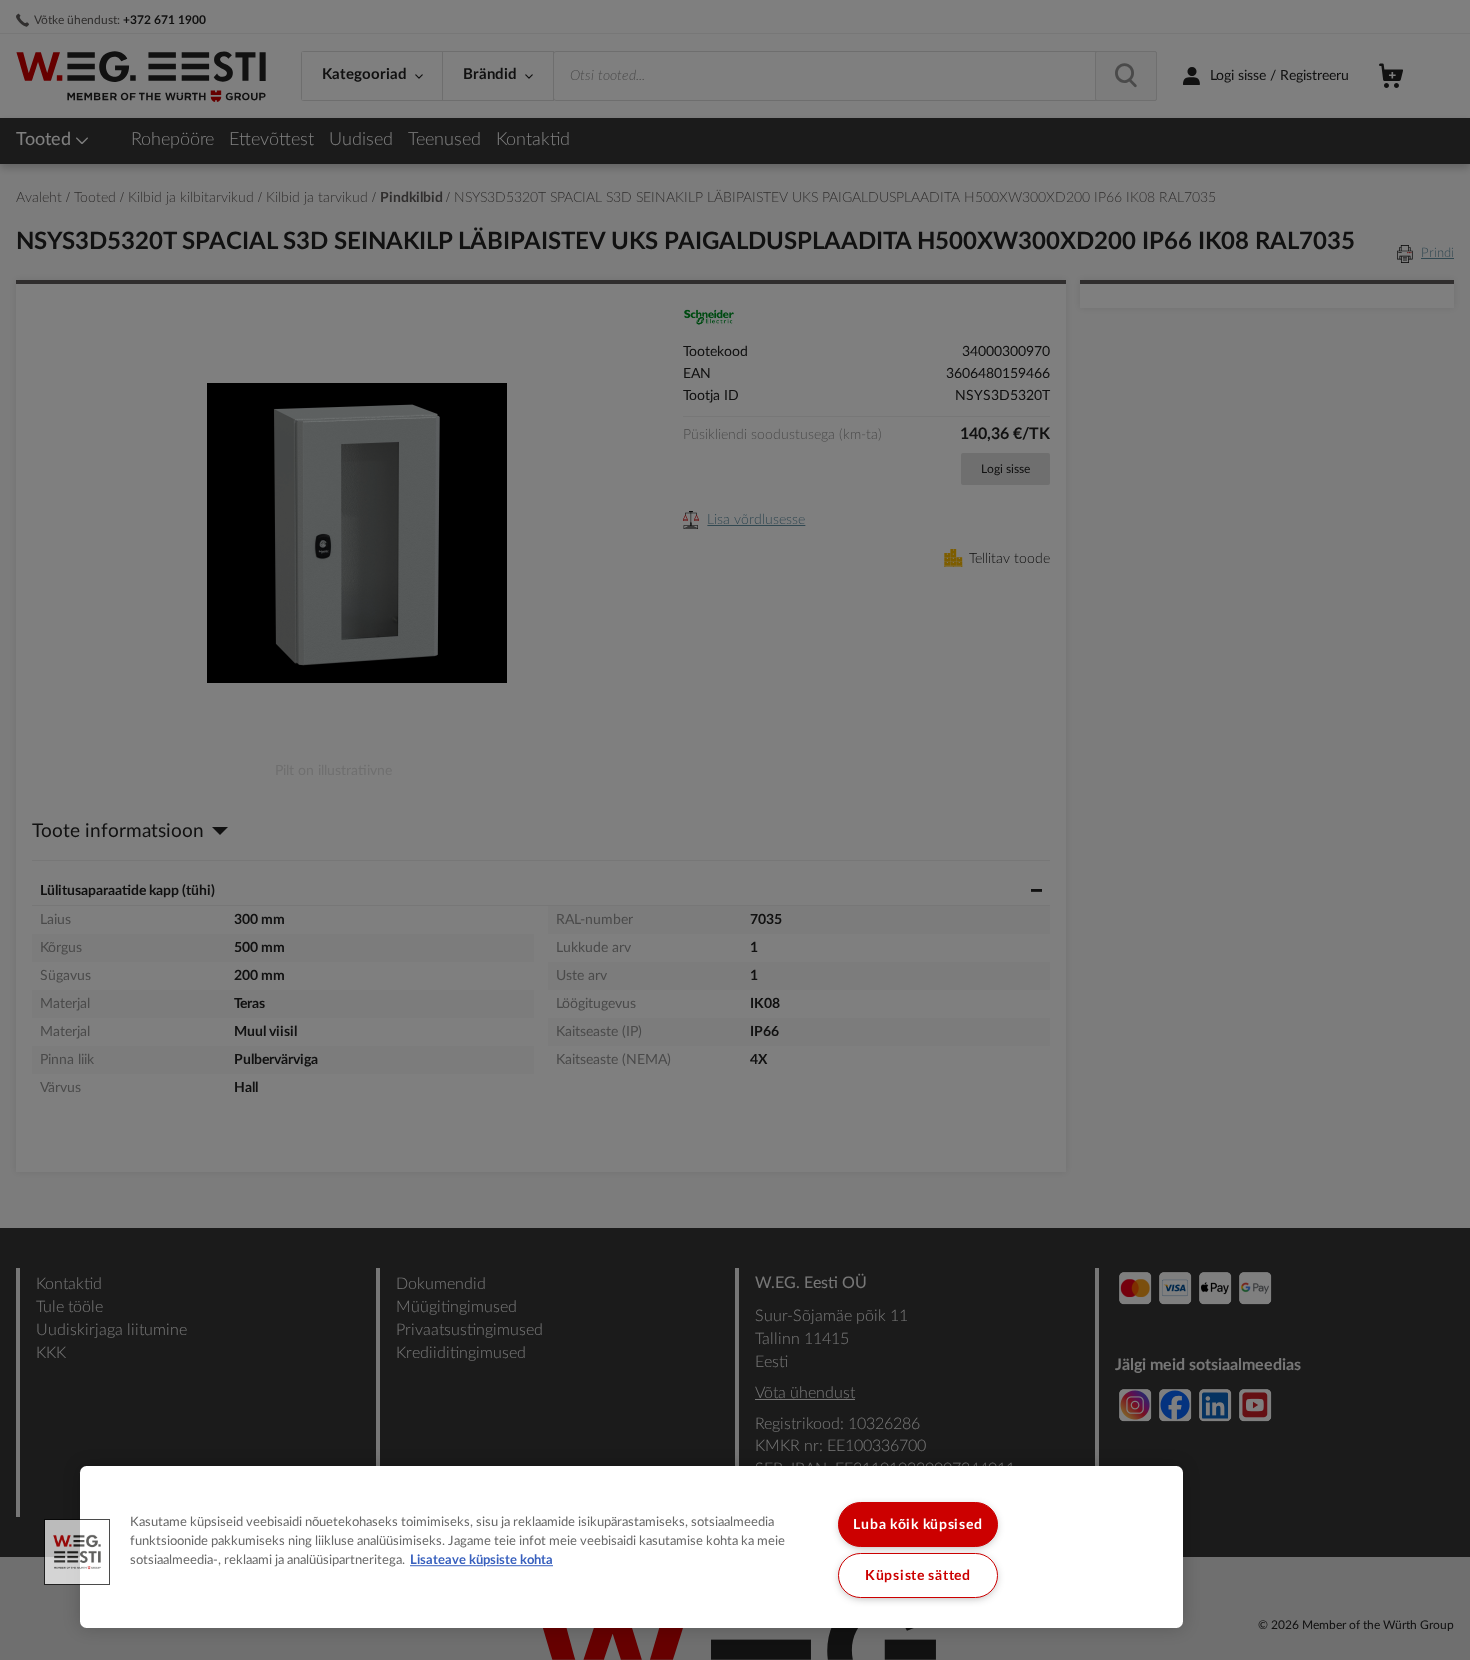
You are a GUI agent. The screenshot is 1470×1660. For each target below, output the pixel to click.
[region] (631, 1547)
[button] (77, 1552)
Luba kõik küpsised (917, 1524)
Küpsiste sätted (918, 1575)
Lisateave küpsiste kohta (481, 1561)
